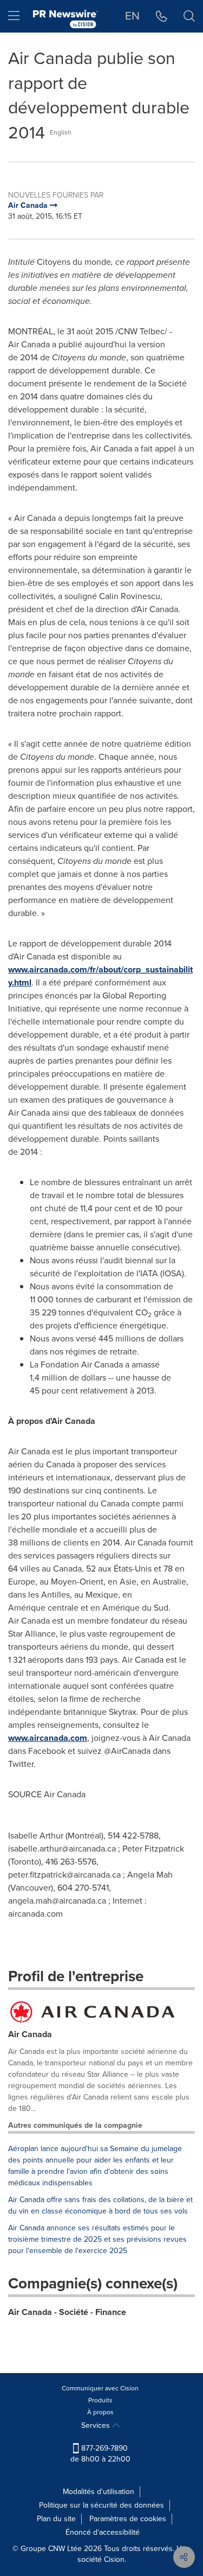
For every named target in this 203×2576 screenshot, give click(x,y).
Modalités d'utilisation (99, 2492)
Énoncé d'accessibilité (103, 2532)
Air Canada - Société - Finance (67, 2312)
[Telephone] (162, 16)
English (61, 132)
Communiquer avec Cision (100, 2388)
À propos (100, 2412)
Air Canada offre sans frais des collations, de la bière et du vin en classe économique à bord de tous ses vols (100, 2205)
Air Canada (30, 2034)
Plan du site (56, 2519)
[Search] (189, 16)
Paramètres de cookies (128, 2519)
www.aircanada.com (48, 1738)
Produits (100, 2400)
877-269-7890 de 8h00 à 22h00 (100, 2454)
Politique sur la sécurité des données (101, 2505)
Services (97, 2425)
